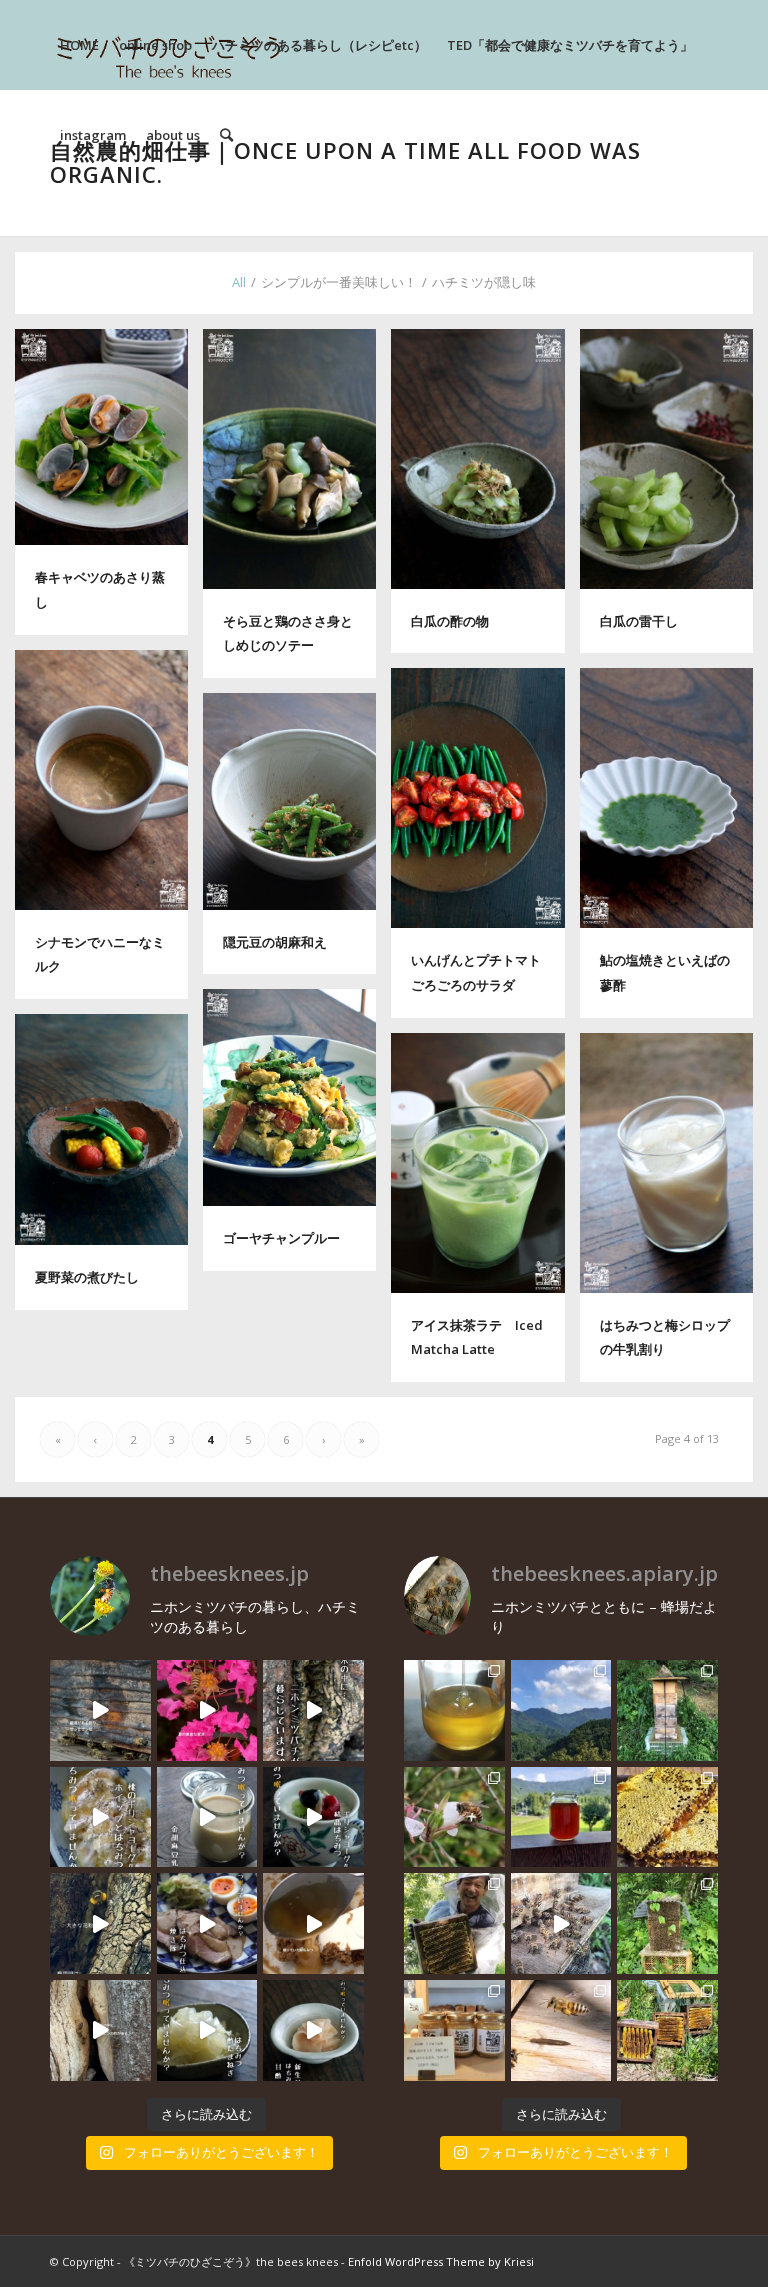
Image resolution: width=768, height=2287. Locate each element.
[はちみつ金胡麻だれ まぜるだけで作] (313, 1923)
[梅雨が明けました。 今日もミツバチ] (313, 1817)
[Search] (226, 135)
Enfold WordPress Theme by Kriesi (441, 2261)
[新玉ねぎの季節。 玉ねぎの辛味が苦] (207, 2030)
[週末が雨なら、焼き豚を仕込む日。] (207, 1923)
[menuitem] (79, 45)
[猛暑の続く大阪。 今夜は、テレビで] (313, 1710)
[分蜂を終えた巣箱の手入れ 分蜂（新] (667, 2030)
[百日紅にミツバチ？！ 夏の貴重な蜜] (207, 1710)
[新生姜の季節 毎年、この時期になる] (313, 2030)
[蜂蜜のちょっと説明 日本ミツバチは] (667, 1817)
